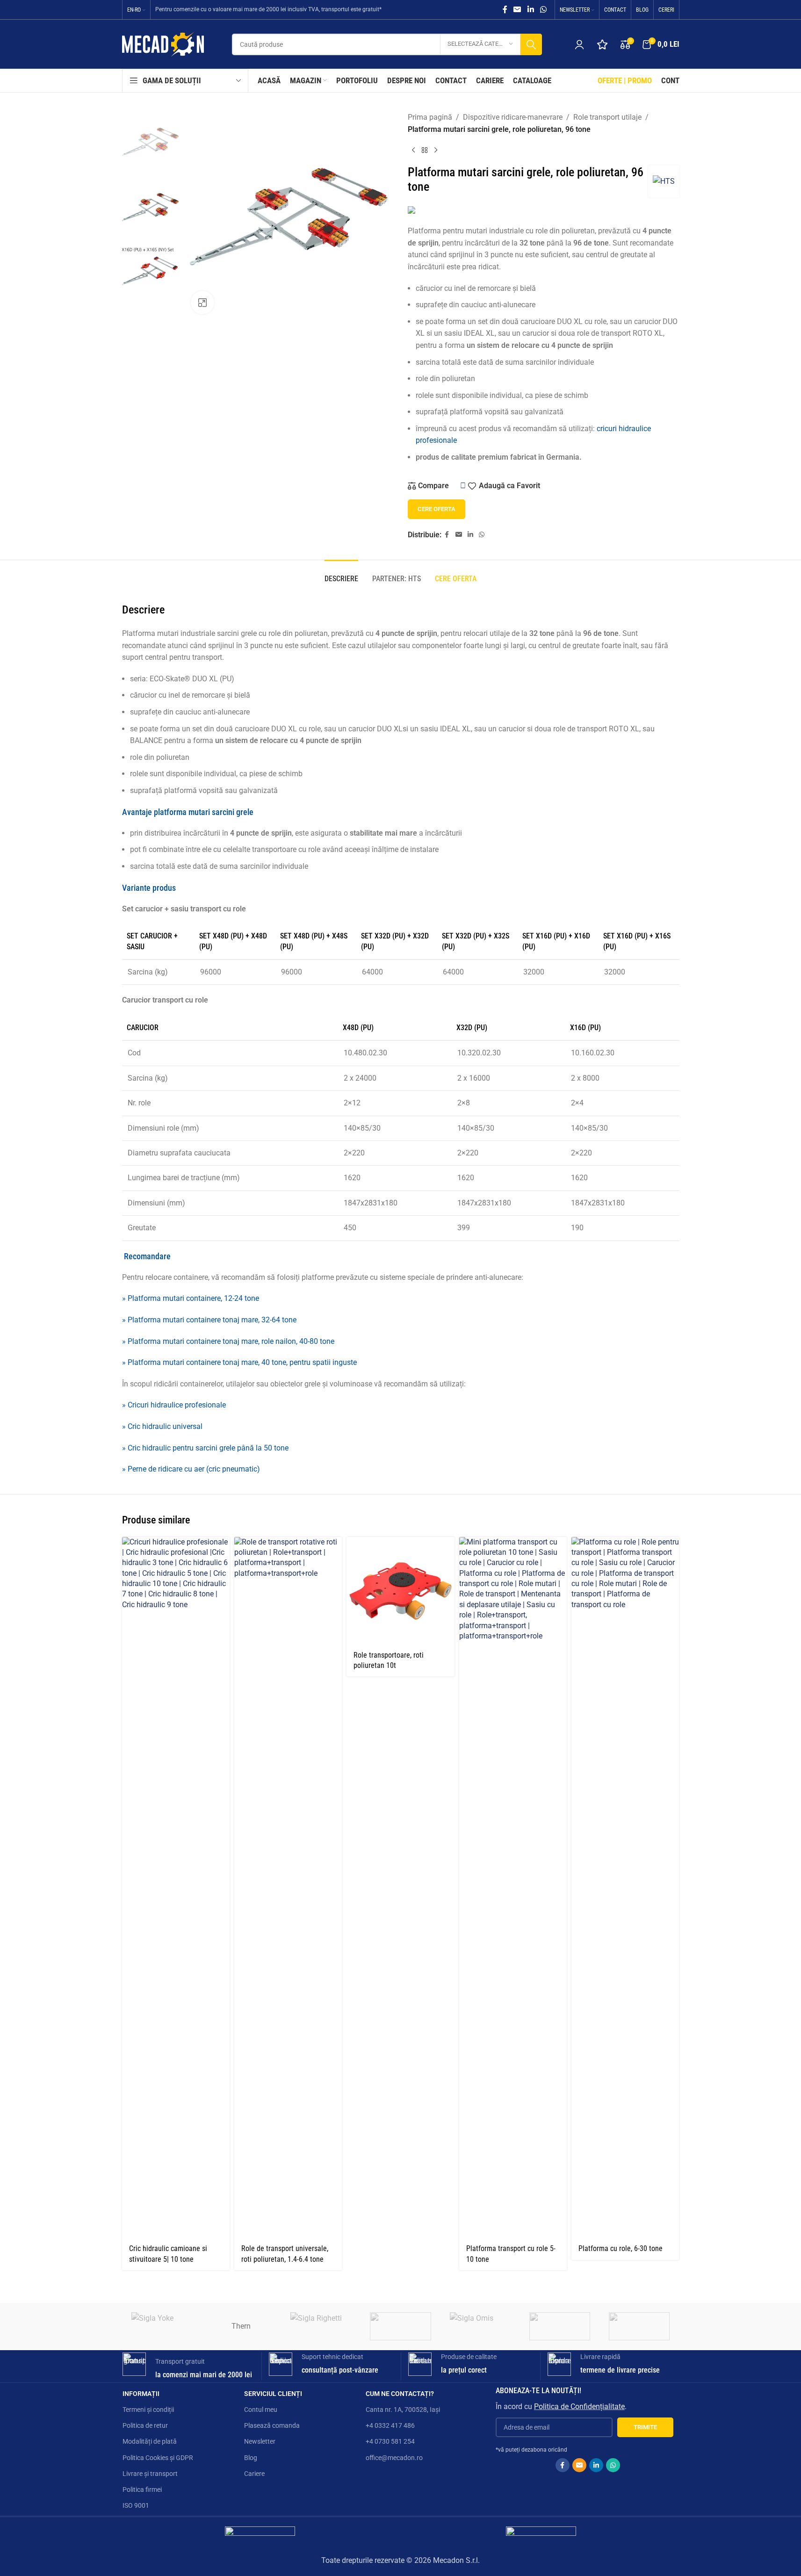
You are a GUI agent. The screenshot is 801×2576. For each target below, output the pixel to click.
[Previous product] (413, 150)
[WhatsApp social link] (543, 10)
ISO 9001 (136, 2505)
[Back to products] (425, 150)
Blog (251, 2458)
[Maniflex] (639, 2326)
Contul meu (261, 2410)
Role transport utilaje (607, 117)
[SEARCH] (531, 44)
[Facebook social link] (505, 10)
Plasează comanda (272, 2425)
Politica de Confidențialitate (579, 2406)
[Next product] (436, 150)
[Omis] (480, 2326)
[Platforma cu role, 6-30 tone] (625, 1888)
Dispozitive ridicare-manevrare (513, 117)
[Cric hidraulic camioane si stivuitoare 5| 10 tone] (176, 1888)
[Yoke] (162, 2326)
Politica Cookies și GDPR (158, 2458)
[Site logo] (163, 44)
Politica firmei (142, 2489)
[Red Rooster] (400, 2326)
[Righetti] (321, 2326)
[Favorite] (602, 44)
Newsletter (260, 2441)
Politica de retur (145, 2425)
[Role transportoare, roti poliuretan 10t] (400, 1591)
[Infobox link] (188, 2366)
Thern (241, 2326)
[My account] (579, 44)
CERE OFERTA (437, 509)
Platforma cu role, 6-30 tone (621, 2248)
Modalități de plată (150, 2441)
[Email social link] (517, 10)
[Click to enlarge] (202, 303)
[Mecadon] (560, 2326)
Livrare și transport (150, 2474)
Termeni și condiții (148, 2410)
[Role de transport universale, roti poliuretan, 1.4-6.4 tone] (288, 1888)
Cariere (254, 2474)
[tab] (341, 574)
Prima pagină (430, 117)
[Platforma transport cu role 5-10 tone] (513, 1888)
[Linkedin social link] (530, 10)
